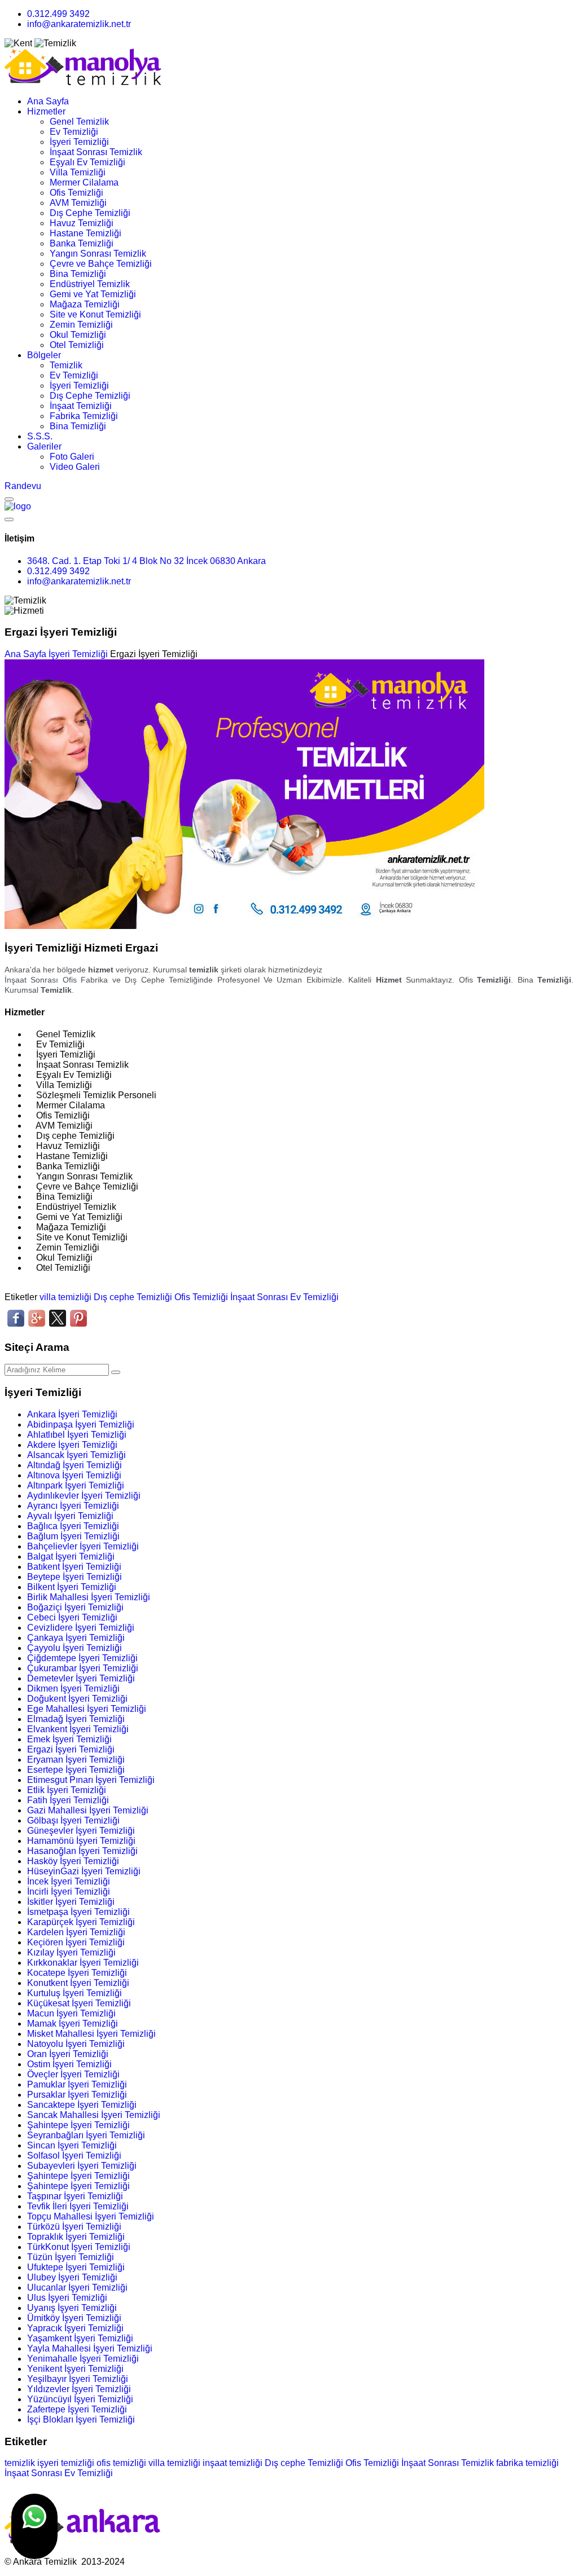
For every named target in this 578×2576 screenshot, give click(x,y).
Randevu (23, 486)
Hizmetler (46, 111)
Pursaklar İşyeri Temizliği (77, 2095)
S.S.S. (40, 436)
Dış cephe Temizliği (133, 1297)
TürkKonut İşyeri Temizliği (79, 2247)
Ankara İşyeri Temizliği (72, 1414)
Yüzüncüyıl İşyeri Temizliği (80, 2399)
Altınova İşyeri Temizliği (74, 1475)
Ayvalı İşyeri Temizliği (70, 1516)
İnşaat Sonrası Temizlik (96, 152)
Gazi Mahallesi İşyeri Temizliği (88, 1810)
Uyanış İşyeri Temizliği (72, 2308)
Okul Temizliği (78, 335)
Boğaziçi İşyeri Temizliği (75, 1607)
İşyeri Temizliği (79, 142)
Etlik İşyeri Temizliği (67, 1790)
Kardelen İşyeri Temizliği (76, 1932)
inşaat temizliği (233, 2463)
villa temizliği (65, 1297)
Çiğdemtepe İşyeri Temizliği (82, 1658)
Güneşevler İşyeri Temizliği (81, 1831)
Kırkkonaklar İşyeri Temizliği (83, 1963)
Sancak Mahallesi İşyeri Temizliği (94, 2115)
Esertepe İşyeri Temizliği (76, 1770)
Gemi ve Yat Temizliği (93, 294)
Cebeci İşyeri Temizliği (72, 1617)
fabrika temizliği (527, 2463)
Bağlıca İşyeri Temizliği (73, 1526)
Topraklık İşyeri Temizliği (76, 2237)
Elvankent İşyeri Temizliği (78, 1729)
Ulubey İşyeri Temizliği (72, 2277)
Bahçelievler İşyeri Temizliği (83, 1546)
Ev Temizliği (74, 132)
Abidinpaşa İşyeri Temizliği (81, 1424)
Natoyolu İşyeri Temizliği (76, 2044)
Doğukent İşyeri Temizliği (77, 1699)
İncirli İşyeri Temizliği (69, 1892)
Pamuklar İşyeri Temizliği (77, 2084)
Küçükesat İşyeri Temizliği (79, 2003)
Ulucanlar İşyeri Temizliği (77, 2287)
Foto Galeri (72, 457)
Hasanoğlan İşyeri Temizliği (82, 1851)
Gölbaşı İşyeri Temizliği (73, 1820)
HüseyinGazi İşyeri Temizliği (84, 1871)
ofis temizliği (121, 2463)
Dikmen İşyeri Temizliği (73, 1688)
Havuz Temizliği (82, 223)
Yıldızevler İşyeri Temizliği (79, 2389)
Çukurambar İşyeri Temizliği (83, 1668)
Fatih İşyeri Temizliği (68, 1800)
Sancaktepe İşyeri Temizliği (82, 2105)
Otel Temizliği (77, 345)
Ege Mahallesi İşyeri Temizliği (87, 1709)
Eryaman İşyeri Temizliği (76, 1760)
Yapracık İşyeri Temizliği (75, 2328)
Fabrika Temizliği (84, 416)
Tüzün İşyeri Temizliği (71, 2257)
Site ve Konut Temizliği (95, 314)
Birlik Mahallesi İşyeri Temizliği (89, 1597)
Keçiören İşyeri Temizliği (76, 1942)
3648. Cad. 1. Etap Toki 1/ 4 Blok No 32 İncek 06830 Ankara (146, 561)
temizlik (20, 2463)
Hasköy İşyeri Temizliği (73, 1861)
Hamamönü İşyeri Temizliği (81, 1841)
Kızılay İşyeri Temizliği (71, 1952)
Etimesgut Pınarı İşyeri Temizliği (91, 1780)
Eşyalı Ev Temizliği (87, 162)
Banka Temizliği (82, 243)
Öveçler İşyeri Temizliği (73, 2074)
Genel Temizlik (79, 122)
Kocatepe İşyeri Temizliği (77, 1973)
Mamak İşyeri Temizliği (73, 2024)
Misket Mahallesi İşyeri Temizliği (91, 2034)
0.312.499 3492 (58, 14)
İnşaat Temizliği (81, 406)
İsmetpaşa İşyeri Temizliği (78, 1912)
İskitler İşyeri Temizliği (71, 1902)
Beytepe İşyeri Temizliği (75, 1577)
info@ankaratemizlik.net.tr (79, 24)
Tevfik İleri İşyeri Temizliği (78, 2206)
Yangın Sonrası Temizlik (98, 254)
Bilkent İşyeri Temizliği (72, 1587)
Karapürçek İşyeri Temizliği (81, 1922)
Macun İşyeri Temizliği (71, 2013)
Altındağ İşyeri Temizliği (75, 1465)
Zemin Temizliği (81, 325)
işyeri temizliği (66, 2463)
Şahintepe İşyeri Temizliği (78, 2125)
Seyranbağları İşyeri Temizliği (86, 2135)
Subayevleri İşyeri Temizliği (82, 2166)
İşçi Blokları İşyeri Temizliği (81, 2419)
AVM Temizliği (78, 203)
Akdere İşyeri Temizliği (72, 1445)
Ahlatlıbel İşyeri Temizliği (77, 1435)
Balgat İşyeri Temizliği (71, 1556)
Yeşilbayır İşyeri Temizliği (78, 2379)
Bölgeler (44, 355)
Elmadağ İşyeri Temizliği (76, 1719)
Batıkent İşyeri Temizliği (74, 1567)
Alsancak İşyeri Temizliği (76, 1455)
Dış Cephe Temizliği (90, 213)
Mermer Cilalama (84, 182)
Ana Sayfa (48, 101)
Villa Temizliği (78, 172)
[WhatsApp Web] (34, 2526)
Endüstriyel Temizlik (90, 284)
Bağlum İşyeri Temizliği (73, 1536)
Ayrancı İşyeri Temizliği (73, 1506)
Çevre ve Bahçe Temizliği (101, 264)
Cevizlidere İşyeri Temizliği (81, 1628)
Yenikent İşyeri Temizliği (75, 2369)
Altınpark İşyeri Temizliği (76, 1485)
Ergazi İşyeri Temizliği (71, 1749)
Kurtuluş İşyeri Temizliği (75, 1993)
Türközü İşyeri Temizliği (74, 2227)
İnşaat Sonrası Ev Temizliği (284, 1297)
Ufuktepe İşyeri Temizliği (76, 2267)
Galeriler (44, 446)
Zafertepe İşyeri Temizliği (77, 2409)
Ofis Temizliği (76, 193)
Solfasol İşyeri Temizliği (74, 2156)
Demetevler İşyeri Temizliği (81, 1678)
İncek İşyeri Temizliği (69, 1881)
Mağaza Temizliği (85, 304)
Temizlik (66, 365)
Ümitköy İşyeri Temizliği (74, 2318)
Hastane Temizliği (86, 233)
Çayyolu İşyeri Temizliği (75, 1648)
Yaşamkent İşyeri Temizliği (80, 2338)
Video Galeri (75, 467)
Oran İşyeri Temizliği (68, 2054)
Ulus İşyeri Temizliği (67, 2298)
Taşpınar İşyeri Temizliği (75, 2196)
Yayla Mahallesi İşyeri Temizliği (90, 2348)
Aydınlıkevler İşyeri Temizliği (84, 1496)
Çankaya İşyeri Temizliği (76, 1638)
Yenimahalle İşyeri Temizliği (83, 2359)
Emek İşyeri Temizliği (69, 1739)
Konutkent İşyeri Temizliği (78, 1983)
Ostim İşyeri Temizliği (69, 2064)
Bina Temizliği (78, 274)
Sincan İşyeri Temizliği (72, 2145)
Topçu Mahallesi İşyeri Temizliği (91, 2216)
